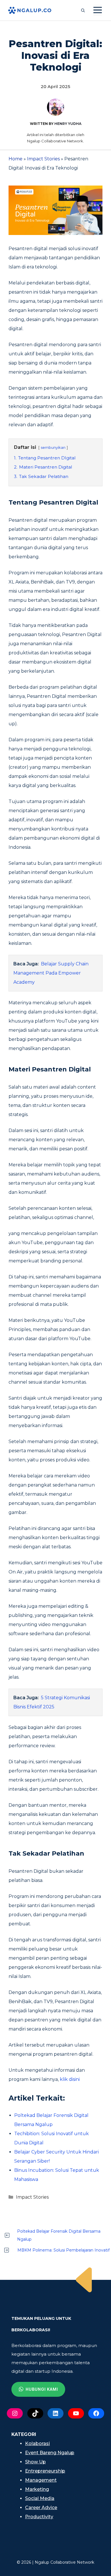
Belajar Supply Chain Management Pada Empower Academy (51, 973)
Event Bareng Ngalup (50, 2453)
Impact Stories (43, 159)
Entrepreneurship (45, 2471)
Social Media (40, 2498)
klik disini (70, 2079)
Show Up (35, 2462)
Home (16, 159)
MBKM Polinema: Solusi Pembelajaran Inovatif (63, 2250)
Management (41, 2480)
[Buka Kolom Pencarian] (83, 10)
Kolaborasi (37, 2443)
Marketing (37, 2489)
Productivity (39, 2517)
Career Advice (41, 2508)
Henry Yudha (68, 124)
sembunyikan (53, 448)
